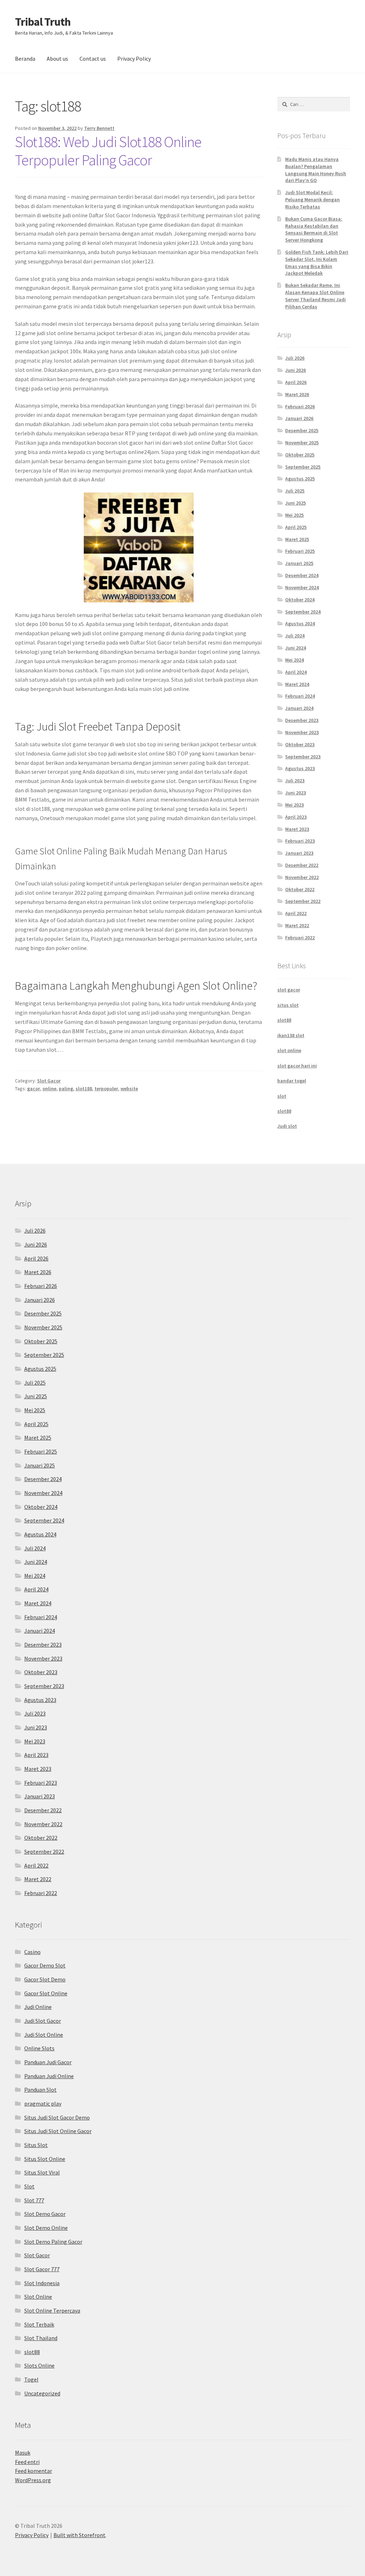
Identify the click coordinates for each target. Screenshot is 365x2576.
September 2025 (303, 467)
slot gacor (289, 990)
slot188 (84, 1089)
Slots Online (39, 2365)
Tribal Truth (43, 22)
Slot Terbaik (39, 2324)
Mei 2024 (294, 660)
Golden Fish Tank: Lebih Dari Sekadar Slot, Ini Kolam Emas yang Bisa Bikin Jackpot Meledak (317, 262)
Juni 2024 (295, 648)
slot (282, 1096)
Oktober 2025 (300, 455)
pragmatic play (43, 2103)
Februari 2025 (300, 551)
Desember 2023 (302, 720)
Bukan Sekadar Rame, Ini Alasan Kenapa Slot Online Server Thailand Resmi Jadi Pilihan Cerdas (315, 296)
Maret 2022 (297, 925)
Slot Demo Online (46, 2228)
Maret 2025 (297, 539)
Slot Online (38, 2297)
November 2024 (302, 587)
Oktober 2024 (300, 600)
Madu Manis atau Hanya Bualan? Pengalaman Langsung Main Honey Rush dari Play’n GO (316, 170)
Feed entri (27, 2462)
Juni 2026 (295, 370)
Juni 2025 (295, 503)
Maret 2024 (297, 684)
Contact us (93, 59)
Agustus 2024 (300, 623)
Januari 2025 (299, 563)
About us (57, 59)
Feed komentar (34, 2471)
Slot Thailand (41, 2338)
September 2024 (303, 612)
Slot (29, 2186)
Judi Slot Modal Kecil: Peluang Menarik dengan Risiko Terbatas (312, 199)
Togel (31, 2379)
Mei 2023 (294, 805)
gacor (34, 1089)
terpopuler (106, 1089)
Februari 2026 (300, 406)
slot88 (284, 1020)
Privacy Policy (134, 59)
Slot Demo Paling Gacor (53, 2242)
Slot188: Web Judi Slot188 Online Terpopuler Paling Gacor (108, 151)
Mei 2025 (294, 515)
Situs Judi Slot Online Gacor (58, 2131)
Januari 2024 (299, 708)
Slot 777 (34, 2200)
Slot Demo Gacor (45, 2214)
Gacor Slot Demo (45, 1979)
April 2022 (296, 913)
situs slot (288, 1005)
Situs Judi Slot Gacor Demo (57, 2117)
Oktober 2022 (300, 889)
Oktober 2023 (300, 744)
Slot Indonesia (42, 2283)
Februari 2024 (300, 696)
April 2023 (296, 817)
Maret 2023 (297, 829)
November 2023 (302, 732)
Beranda (25, 59)
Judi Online (38, 2007)
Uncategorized (42, 2393)
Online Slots (39, 2048)
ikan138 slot (291, 1035)
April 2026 (296, 382)
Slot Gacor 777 (42, 2269)
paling (66, 1089)
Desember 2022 (302, 865)
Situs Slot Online (45, 2159)
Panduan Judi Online (49, 2076)
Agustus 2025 (300, 479)
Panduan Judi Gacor (48, 2062)
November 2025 (302, 443)
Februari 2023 (300, 841)
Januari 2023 (299, 853)
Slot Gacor (49, 1081)
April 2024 (296, 672)
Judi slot (287, 1126)
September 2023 (303, 757)
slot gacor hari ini (297, 1066)
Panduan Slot (40, 2090)
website (129, 1089)
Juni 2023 (295, 793)
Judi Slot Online (44, 2035)
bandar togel (292, 1081)
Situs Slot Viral (42, 2172)
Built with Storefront (79, 2535)
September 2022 (303, 901)
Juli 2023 (295, 781)
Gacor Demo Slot (45, 1965)
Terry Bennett (99, 128)
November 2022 (302, 877)
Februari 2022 (300, 938)
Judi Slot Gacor (43, 2021)
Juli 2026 (295, 358)
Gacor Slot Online (46, 1993)
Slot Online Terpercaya (52, 2310)
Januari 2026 (299, 418)
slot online (289, 1050)
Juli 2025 (295, 491)
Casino (32, 1952)
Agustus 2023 (300, 768)
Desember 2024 (302, 575)
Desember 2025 (302, 430)
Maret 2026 (297, 394)
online (49, 1089)
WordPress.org (33, 2480)
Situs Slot (36, 2145)
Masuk (23, 2453)
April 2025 (296, 527)
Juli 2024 (295, 636)
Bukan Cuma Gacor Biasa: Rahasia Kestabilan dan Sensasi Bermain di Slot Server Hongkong (314, 229)
